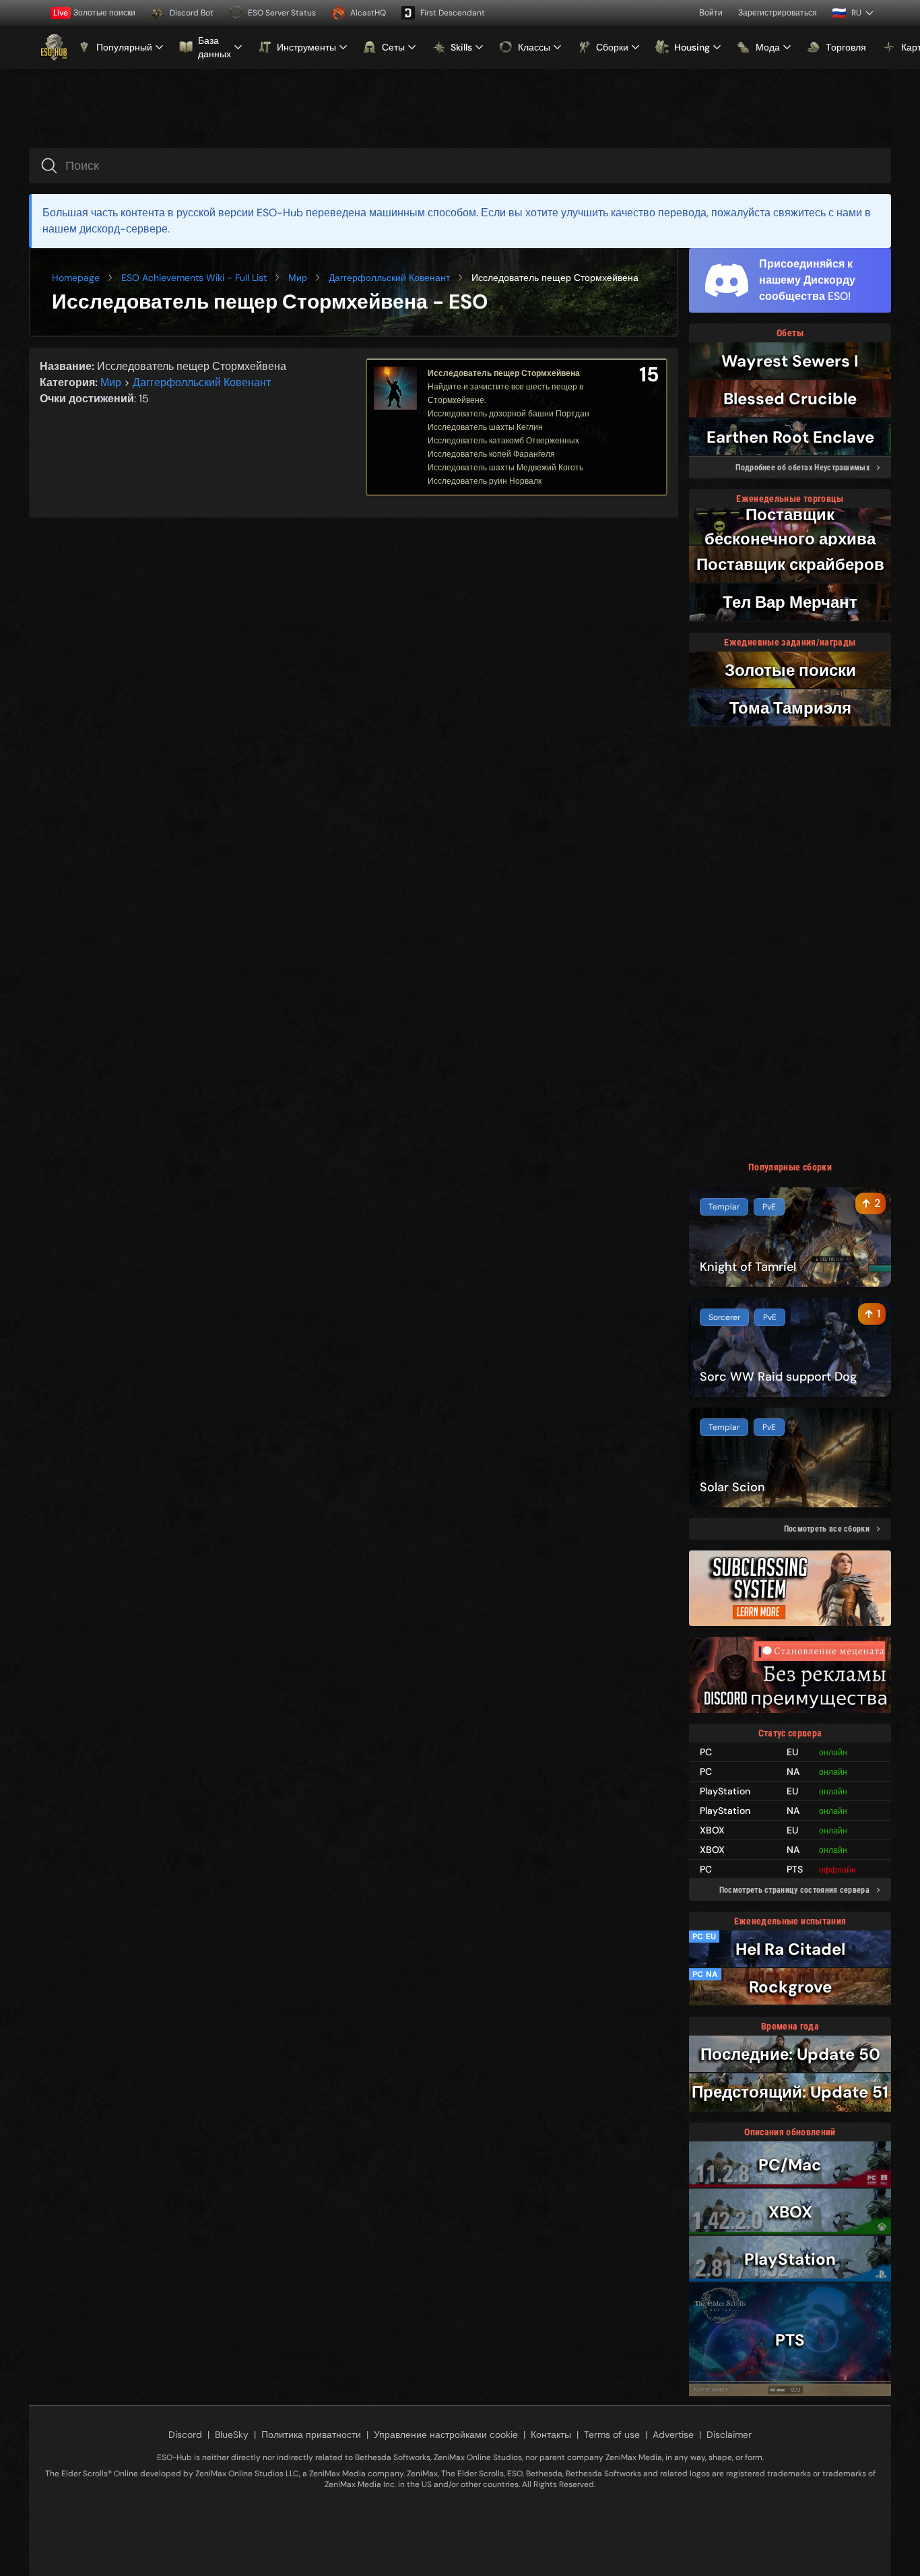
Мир (298, 278)
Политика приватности (311, 2434)
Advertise (673, 2434)
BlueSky (232, 2434)
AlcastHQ (368, 13)
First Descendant (453, 13)
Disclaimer (729, 2434)
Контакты (551, 2434)
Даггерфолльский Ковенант (389, 278)
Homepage (76, 278)
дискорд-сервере (124, 229)
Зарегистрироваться (778, 13)
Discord (185, 2434)
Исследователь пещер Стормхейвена (504, 373)
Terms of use (612, 2434)
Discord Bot (192, 13)
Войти (711, 13)
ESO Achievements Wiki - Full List (194, 278)
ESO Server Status (282, 13)
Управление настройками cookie (446, 2434)
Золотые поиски (94, 13)
